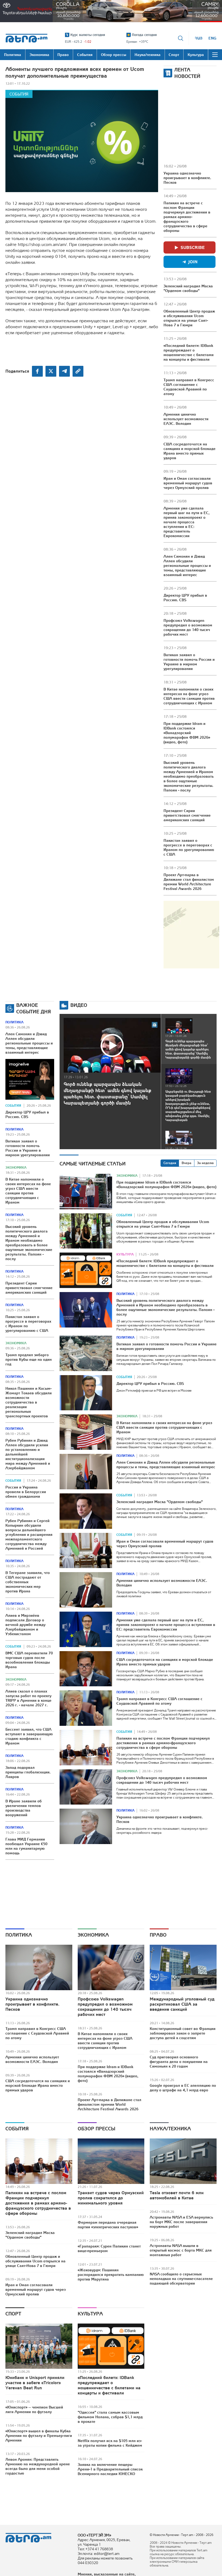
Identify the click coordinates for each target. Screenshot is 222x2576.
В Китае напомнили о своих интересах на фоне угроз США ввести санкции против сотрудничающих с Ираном (189, 696)
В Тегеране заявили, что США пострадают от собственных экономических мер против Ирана (28, 1582)
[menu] (215, 55)
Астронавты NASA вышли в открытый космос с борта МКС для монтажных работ (181, 2250)
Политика (14, 1022)
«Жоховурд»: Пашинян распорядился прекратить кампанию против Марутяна (111, 2275)
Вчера (187, 1163)
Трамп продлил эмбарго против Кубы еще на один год (29, 1359)
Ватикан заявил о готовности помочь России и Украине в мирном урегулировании (189, 662)
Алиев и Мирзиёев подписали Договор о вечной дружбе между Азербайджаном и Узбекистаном (25, 1625)
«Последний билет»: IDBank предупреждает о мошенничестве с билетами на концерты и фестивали (189, 352)
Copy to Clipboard (78, 371)
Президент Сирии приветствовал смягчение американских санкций (187, 815)
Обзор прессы (96, 2129)
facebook (37, 371)
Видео (79, 1005)
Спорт (13, 2314)
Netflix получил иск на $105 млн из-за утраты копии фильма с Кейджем (110, 2443)
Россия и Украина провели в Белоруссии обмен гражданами (26, 1492)
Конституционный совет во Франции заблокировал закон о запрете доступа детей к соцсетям (183, 2033)
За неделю (205, 1163)
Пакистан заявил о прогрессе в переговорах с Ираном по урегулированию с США (189, 847)
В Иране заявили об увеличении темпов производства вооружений (24, 1808)
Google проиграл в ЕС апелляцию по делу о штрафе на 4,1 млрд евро (183, 2088)
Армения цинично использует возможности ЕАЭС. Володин (186, 419)
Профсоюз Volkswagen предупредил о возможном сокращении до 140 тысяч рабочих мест (188, 627)
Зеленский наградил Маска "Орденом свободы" (188, 288)
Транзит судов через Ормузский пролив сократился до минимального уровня (111, 2198)
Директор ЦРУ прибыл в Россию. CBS (185, 598)
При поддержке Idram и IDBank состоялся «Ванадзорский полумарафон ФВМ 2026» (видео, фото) (187, 733)
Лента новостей (187, 73)
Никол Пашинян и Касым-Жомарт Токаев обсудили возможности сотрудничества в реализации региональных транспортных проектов (29, 1402)
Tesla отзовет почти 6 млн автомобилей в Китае (177, 2195)
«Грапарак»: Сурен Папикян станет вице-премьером (109, 2248)
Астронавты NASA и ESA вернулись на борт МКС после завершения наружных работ (181, 2222)
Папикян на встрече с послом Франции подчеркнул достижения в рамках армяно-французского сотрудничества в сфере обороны (187, 217)
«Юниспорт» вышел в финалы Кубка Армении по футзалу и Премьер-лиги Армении (39, 2436)
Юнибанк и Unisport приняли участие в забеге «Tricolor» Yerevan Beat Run (35, 2383)
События (19, 94)
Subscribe (193, 247)
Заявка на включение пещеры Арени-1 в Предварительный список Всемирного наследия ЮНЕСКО (110, 2469)
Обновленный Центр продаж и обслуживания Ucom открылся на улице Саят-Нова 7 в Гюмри (189, 318)
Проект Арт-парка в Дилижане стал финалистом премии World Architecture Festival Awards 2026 (189, 882)
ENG (212, 38)
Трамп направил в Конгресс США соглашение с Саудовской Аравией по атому (189, 387)
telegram (64, 371)
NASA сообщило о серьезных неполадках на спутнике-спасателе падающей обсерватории (181, 2279)
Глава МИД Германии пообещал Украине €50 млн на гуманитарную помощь (26, 1846)
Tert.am (27, 38)
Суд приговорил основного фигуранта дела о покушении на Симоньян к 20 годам (179, 2062)
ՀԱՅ (199, 38)
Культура (125, 1254)
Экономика (16, 1168)
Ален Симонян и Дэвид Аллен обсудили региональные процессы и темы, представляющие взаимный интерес (187, 566)
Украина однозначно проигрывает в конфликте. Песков (187, 178)
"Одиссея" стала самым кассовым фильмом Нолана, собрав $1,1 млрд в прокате (110, 2417)
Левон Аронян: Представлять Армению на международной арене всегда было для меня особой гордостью (38, 2466)
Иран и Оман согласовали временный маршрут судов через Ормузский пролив (188, 483)
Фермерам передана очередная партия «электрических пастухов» (108, 2225)
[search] (181, 38)
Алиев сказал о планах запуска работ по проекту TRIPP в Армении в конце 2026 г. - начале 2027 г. (28, 1698)
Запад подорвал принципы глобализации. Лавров (28, 1772)
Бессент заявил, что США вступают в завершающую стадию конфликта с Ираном (29, 1736)
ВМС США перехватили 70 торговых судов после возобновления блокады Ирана (29, 1660)
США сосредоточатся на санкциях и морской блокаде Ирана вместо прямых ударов (190, 451)
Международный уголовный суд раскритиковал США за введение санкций (182, 2004)
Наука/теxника (170, 2129)
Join (193, 262)
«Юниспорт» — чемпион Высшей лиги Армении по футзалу (34, 2409)
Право (158, 1935)
